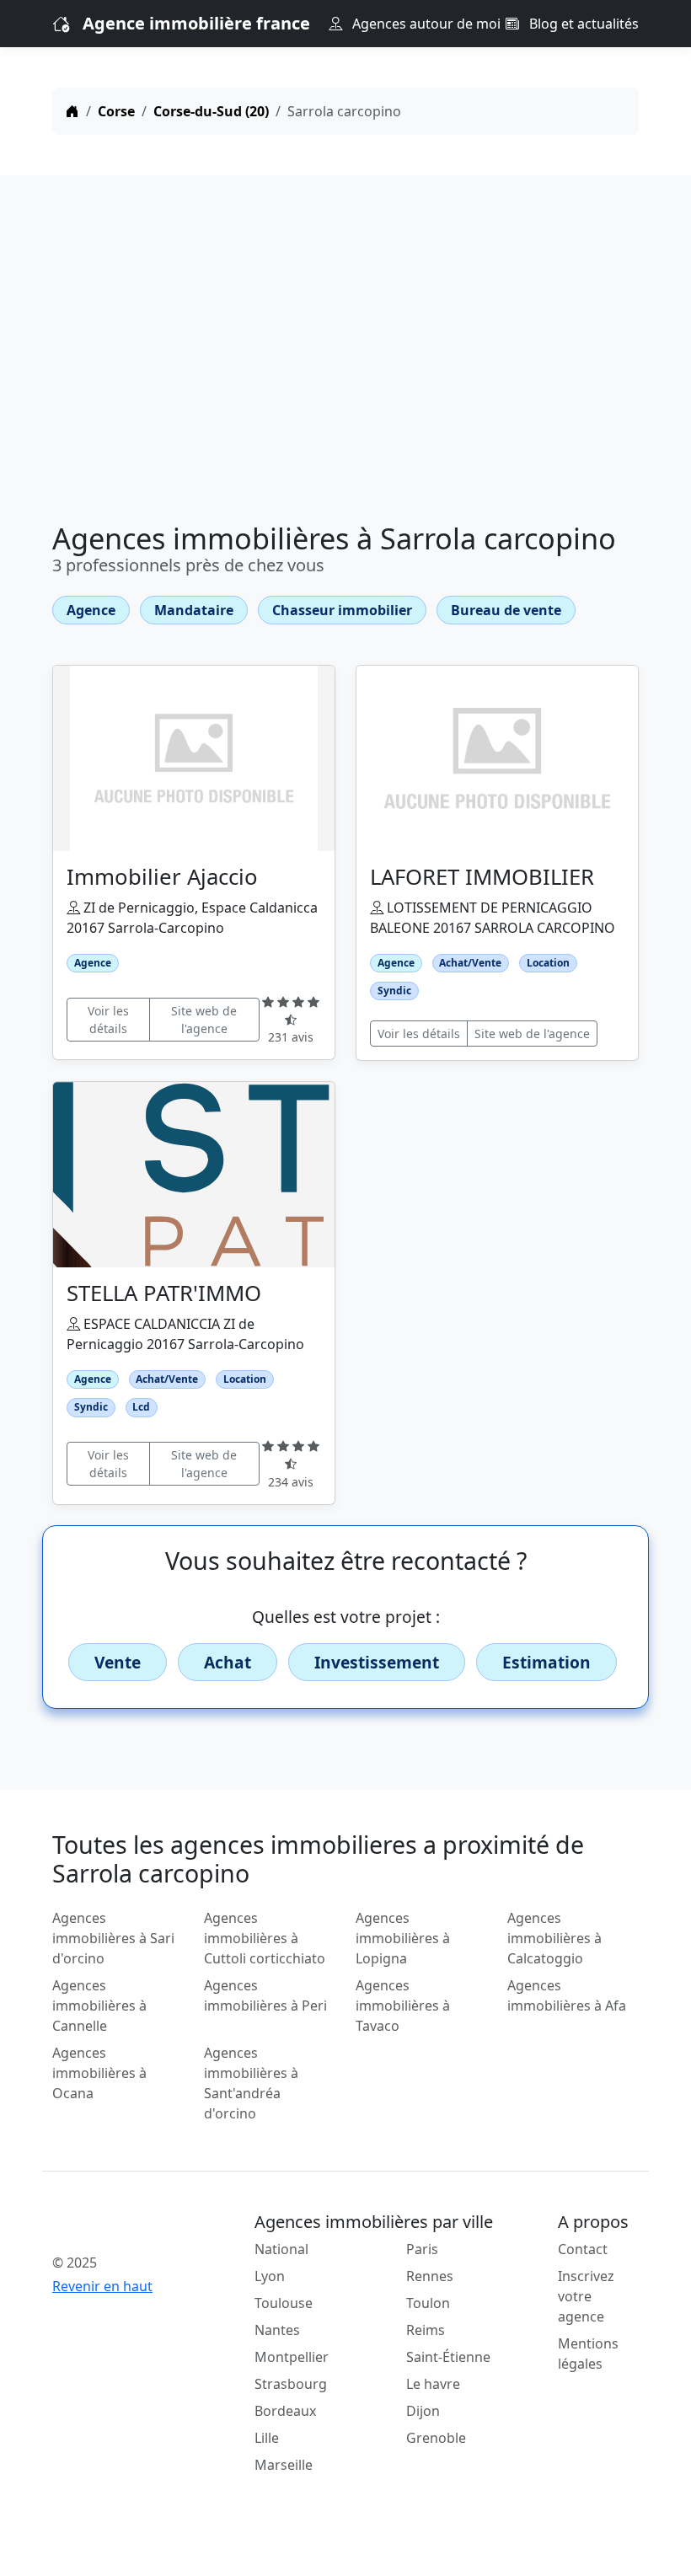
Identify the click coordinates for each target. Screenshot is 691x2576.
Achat (228, 1662)
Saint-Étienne (448, 2357)
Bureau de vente (506, 610)
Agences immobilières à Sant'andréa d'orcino (251, 2083)
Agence (91, 610)
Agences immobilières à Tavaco (403, 2006)
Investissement (377, 1662)
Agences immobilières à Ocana (99, 2073)
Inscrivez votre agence (586, 2296)
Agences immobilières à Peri (265, 1995)
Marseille (284, 2465)
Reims (426, 2330)
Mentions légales (588, 2354)
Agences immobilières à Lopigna (403, 1938)
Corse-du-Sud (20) (211, 111)
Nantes (277, 2330)
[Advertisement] (345, 352)
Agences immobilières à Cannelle (99, 2006)
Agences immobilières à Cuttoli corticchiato (265, 1938)
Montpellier (292, 2357)
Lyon (270, 2276)
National (281, 2249)
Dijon (423, 2411)
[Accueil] (72, 111)
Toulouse (284, 2303)
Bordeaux (285, 2411)
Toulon (428, 2303)
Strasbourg (291, 2384)
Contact (583, 2249)
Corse (116, 111)
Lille (267, 2438)
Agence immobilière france (196, 23)
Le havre (433, 2384)
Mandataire (194, 610)
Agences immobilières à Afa (567, 1995)
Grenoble (436, 2438)
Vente (118, 1662)
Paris (422, 2249)
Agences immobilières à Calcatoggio (554, 1938)
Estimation (546, 1662)
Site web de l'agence (204, 1020)
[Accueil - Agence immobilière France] (118, 2225)
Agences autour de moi (425, 24)
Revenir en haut (102, 2286)
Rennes (430, 2276)
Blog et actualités (582, 24)
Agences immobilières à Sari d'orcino (113, 1938)
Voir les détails (108, 1020)
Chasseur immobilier (342, 610)
